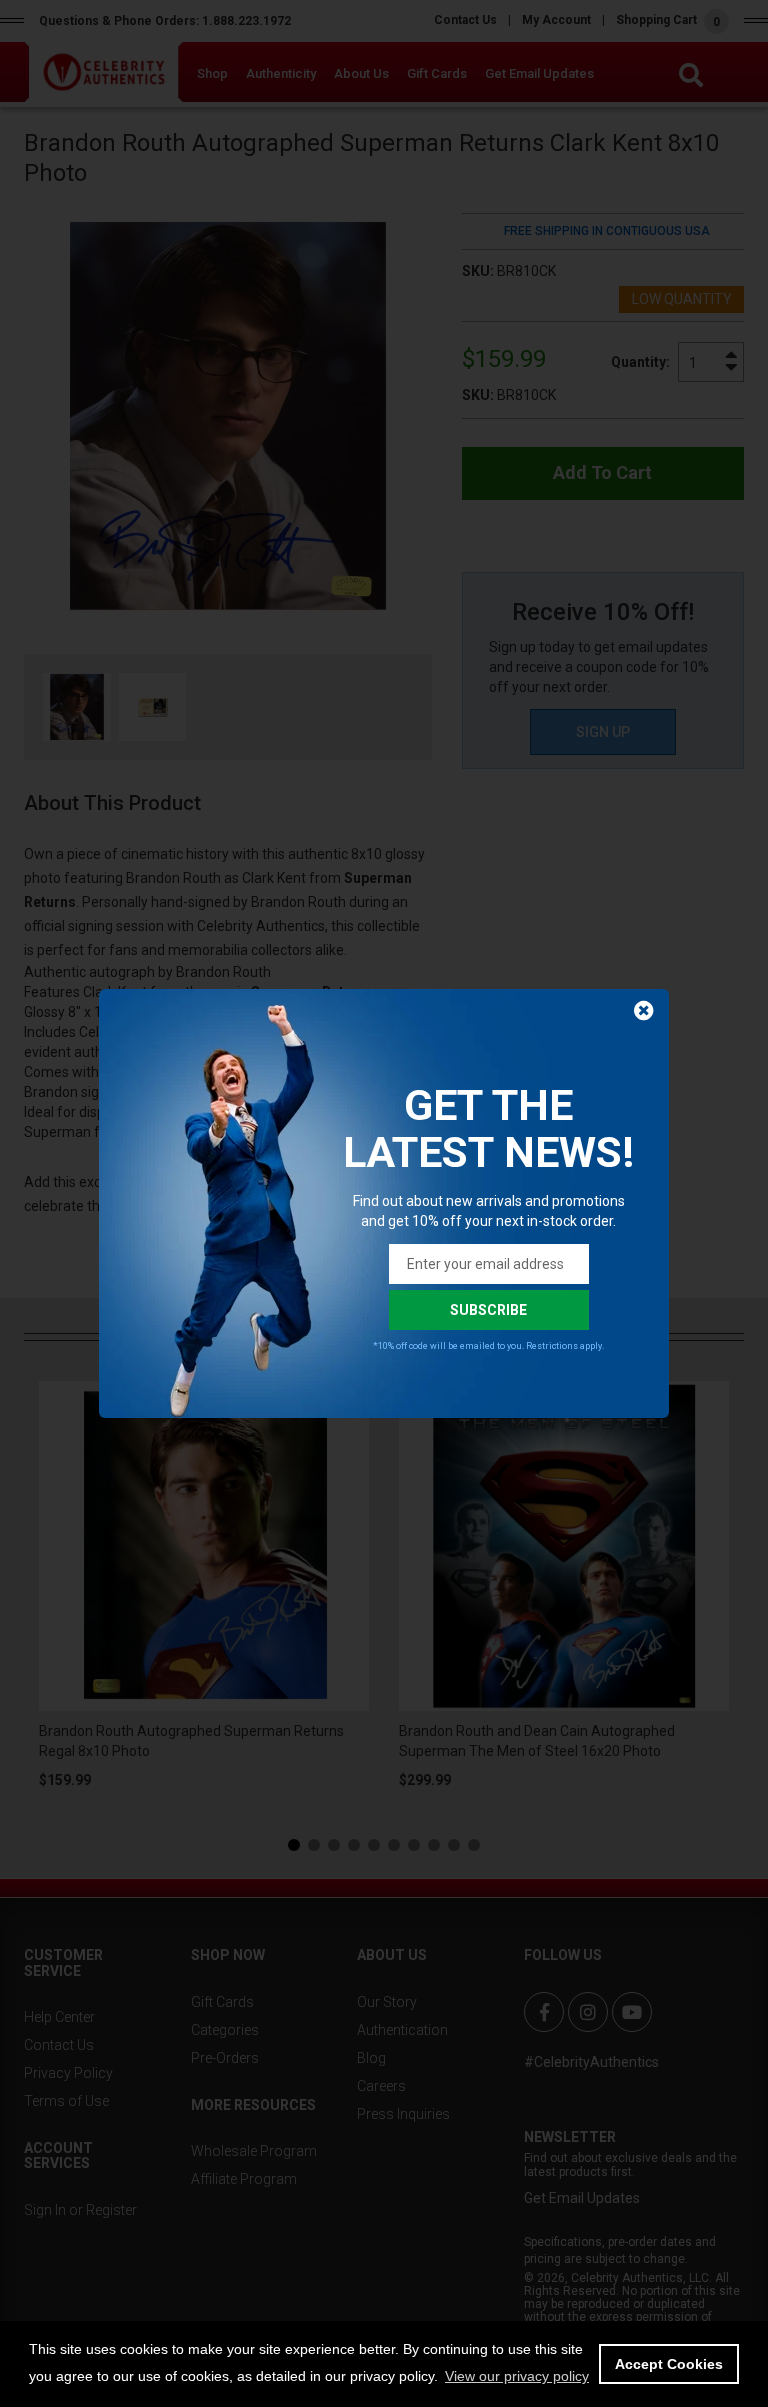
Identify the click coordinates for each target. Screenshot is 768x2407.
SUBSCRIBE (488, 1310)
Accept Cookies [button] (669, 2364)
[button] (517, 2376)
